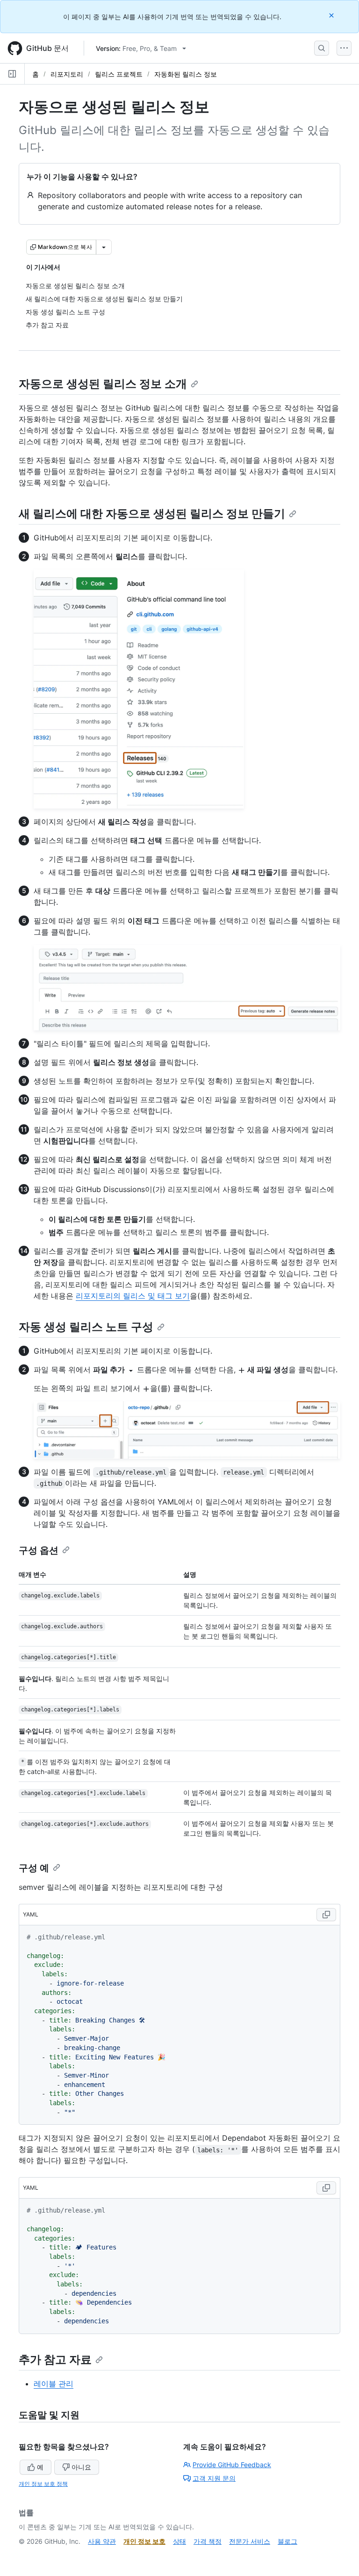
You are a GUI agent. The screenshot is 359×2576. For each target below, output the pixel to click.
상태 (179, 2541)
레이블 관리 (54, 2384)
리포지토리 (67, 74)
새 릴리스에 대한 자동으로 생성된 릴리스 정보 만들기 (152, 514)
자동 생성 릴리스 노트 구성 (86, 1327)
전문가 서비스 (250, 2541)
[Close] (332, 15)
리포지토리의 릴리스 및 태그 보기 (133, 1296)
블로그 (287, 2541)
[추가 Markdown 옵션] (104, 247)
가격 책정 (208, 2541)
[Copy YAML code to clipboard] (326, 1915)
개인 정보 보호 (144, 2541)
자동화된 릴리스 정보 (186, 74)
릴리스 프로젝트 (119, 74)
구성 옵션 (39, 1550)
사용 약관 (102, 2541)
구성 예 (34, 1868)
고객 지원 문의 (214, 2478)
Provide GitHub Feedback (232, 2465)
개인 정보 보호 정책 (43, 2484)
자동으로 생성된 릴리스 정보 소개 (103, 384)
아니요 (81, 2467)
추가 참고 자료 (55, 2360)
